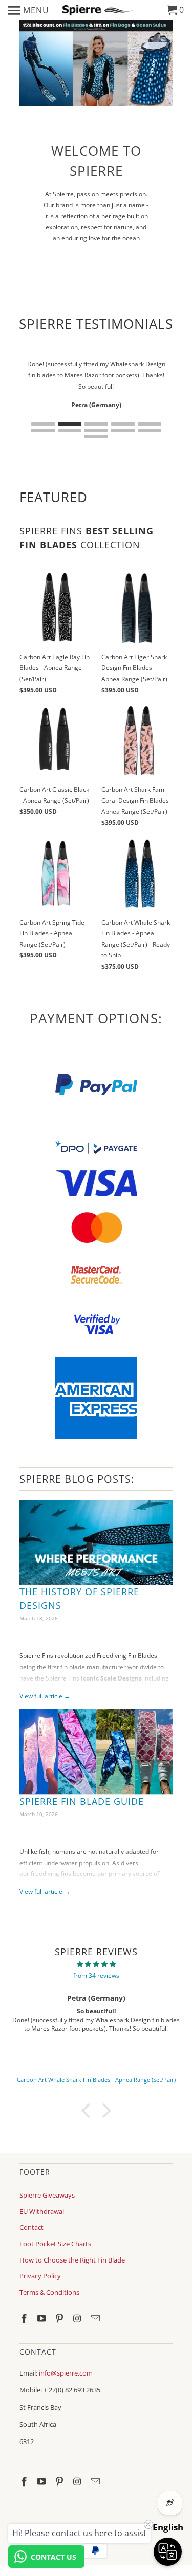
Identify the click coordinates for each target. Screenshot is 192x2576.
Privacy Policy (40, 2276)
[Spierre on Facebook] (25, 2318)
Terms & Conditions (49, 2292)
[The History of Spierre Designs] (96, 1543)
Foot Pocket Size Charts (55, 2244)
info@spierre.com (66, 2373)
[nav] (28, 10)
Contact (31, 2227)
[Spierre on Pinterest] (60, 2318)
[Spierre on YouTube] (42, 2318)
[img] (96, 1964)
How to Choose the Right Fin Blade (72, 2260)
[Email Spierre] (96, 2318)
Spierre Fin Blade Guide (82, 1801)
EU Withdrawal (42, 2211)
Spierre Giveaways (47, 2195)
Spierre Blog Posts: (77, 1479)
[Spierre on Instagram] (78, 2318)
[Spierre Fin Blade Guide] (96, 1752)
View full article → (45, 1696)
